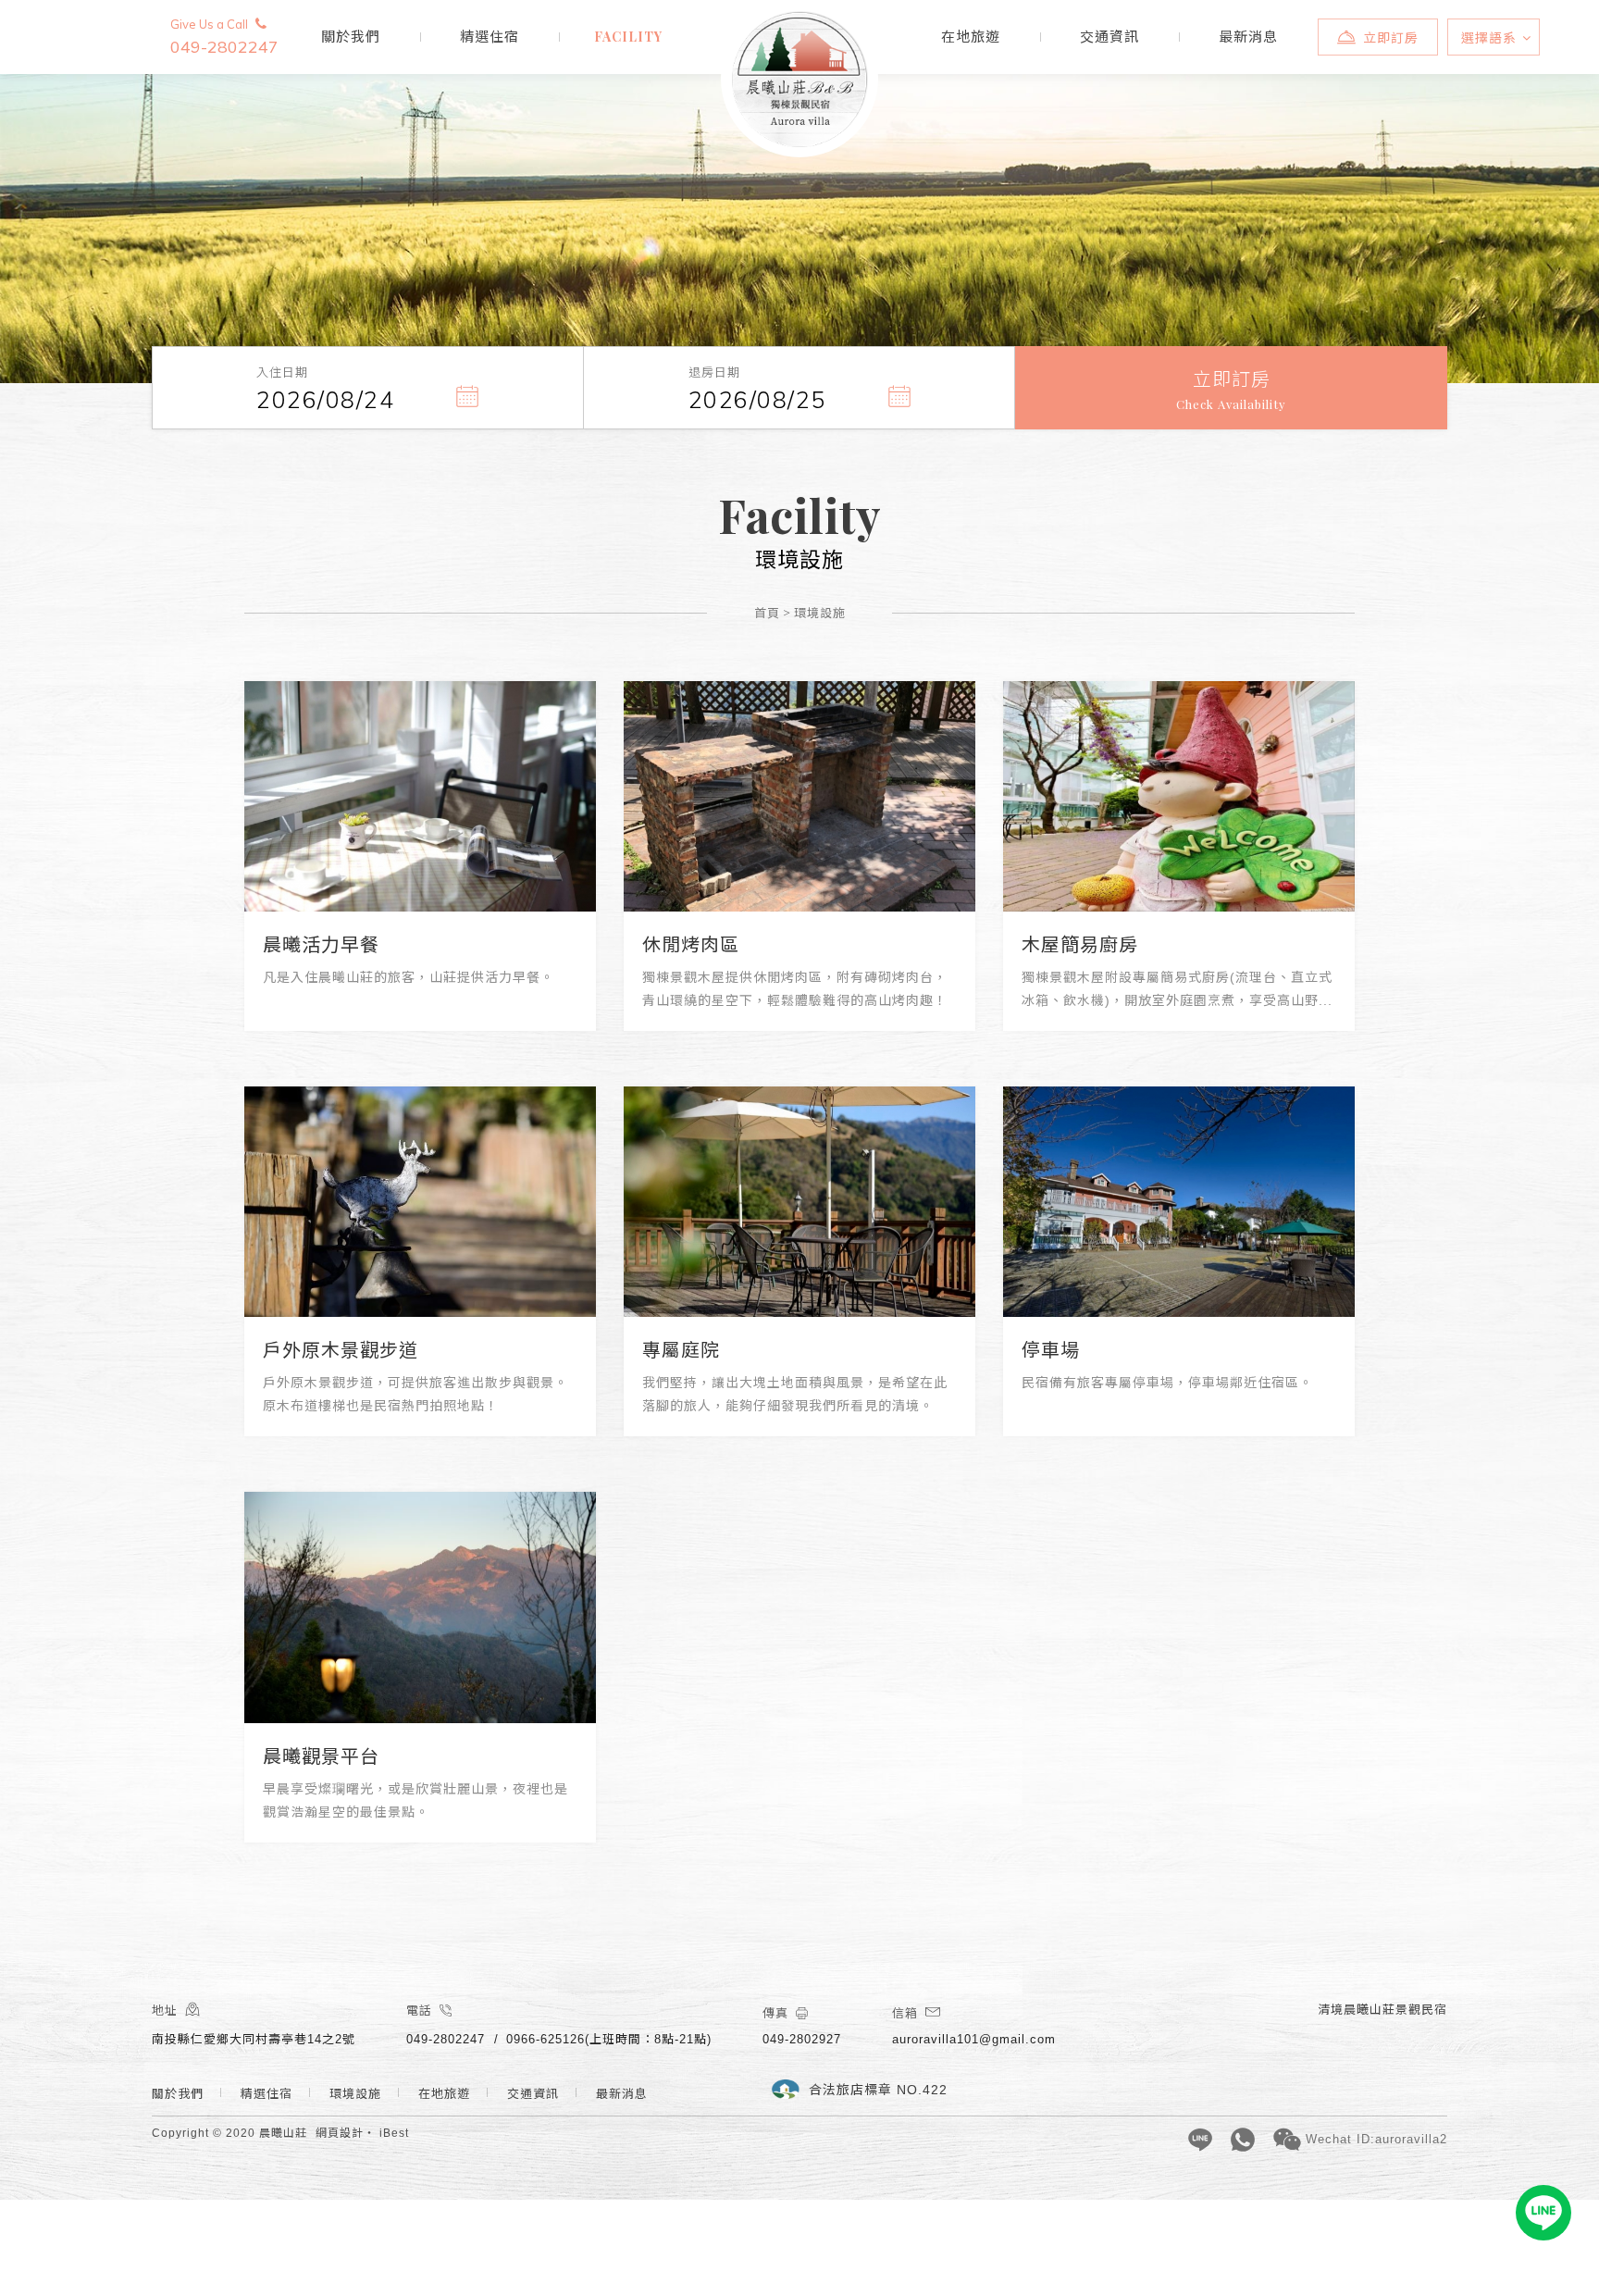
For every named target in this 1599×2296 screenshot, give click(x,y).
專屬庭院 (681, 1350)
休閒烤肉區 (691, 945)
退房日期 (714, 372)
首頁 (767, 612)
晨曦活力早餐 (321, 945)
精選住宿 (490, 37)
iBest (394, 2133)
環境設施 (628, 37)
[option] (799, 192)
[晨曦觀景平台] (420, 1607)
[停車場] (1179, 1202)
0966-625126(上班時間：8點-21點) (609, 2039)
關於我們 (351, 37)
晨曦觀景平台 (321, 1756)
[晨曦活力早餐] (420, 796)
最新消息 (1248, 37)
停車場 (1051, 1350)
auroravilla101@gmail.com (974, 2039)
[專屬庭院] (799, 1202)
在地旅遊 (971, 37)
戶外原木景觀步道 (341, 1350)
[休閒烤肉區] (799, 796)
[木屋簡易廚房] (1179, 796)
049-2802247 (224, 37)
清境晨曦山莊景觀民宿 (800, 79)
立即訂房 (1391, 38)
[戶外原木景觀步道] (420, 1202)
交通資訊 (1109, 37)
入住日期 (282, 372)
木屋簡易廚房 (1080, 945)
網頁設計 (340, 2133)
